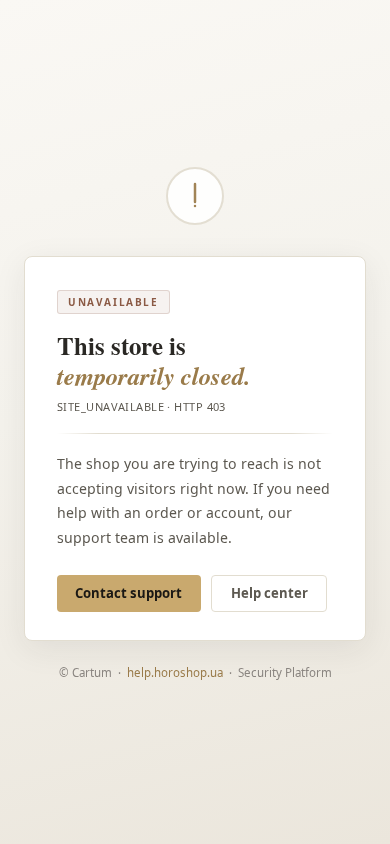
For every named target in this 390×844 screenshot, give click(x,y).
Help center (269, 593)
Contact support (128, 593)
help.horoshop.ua (175, 672)
